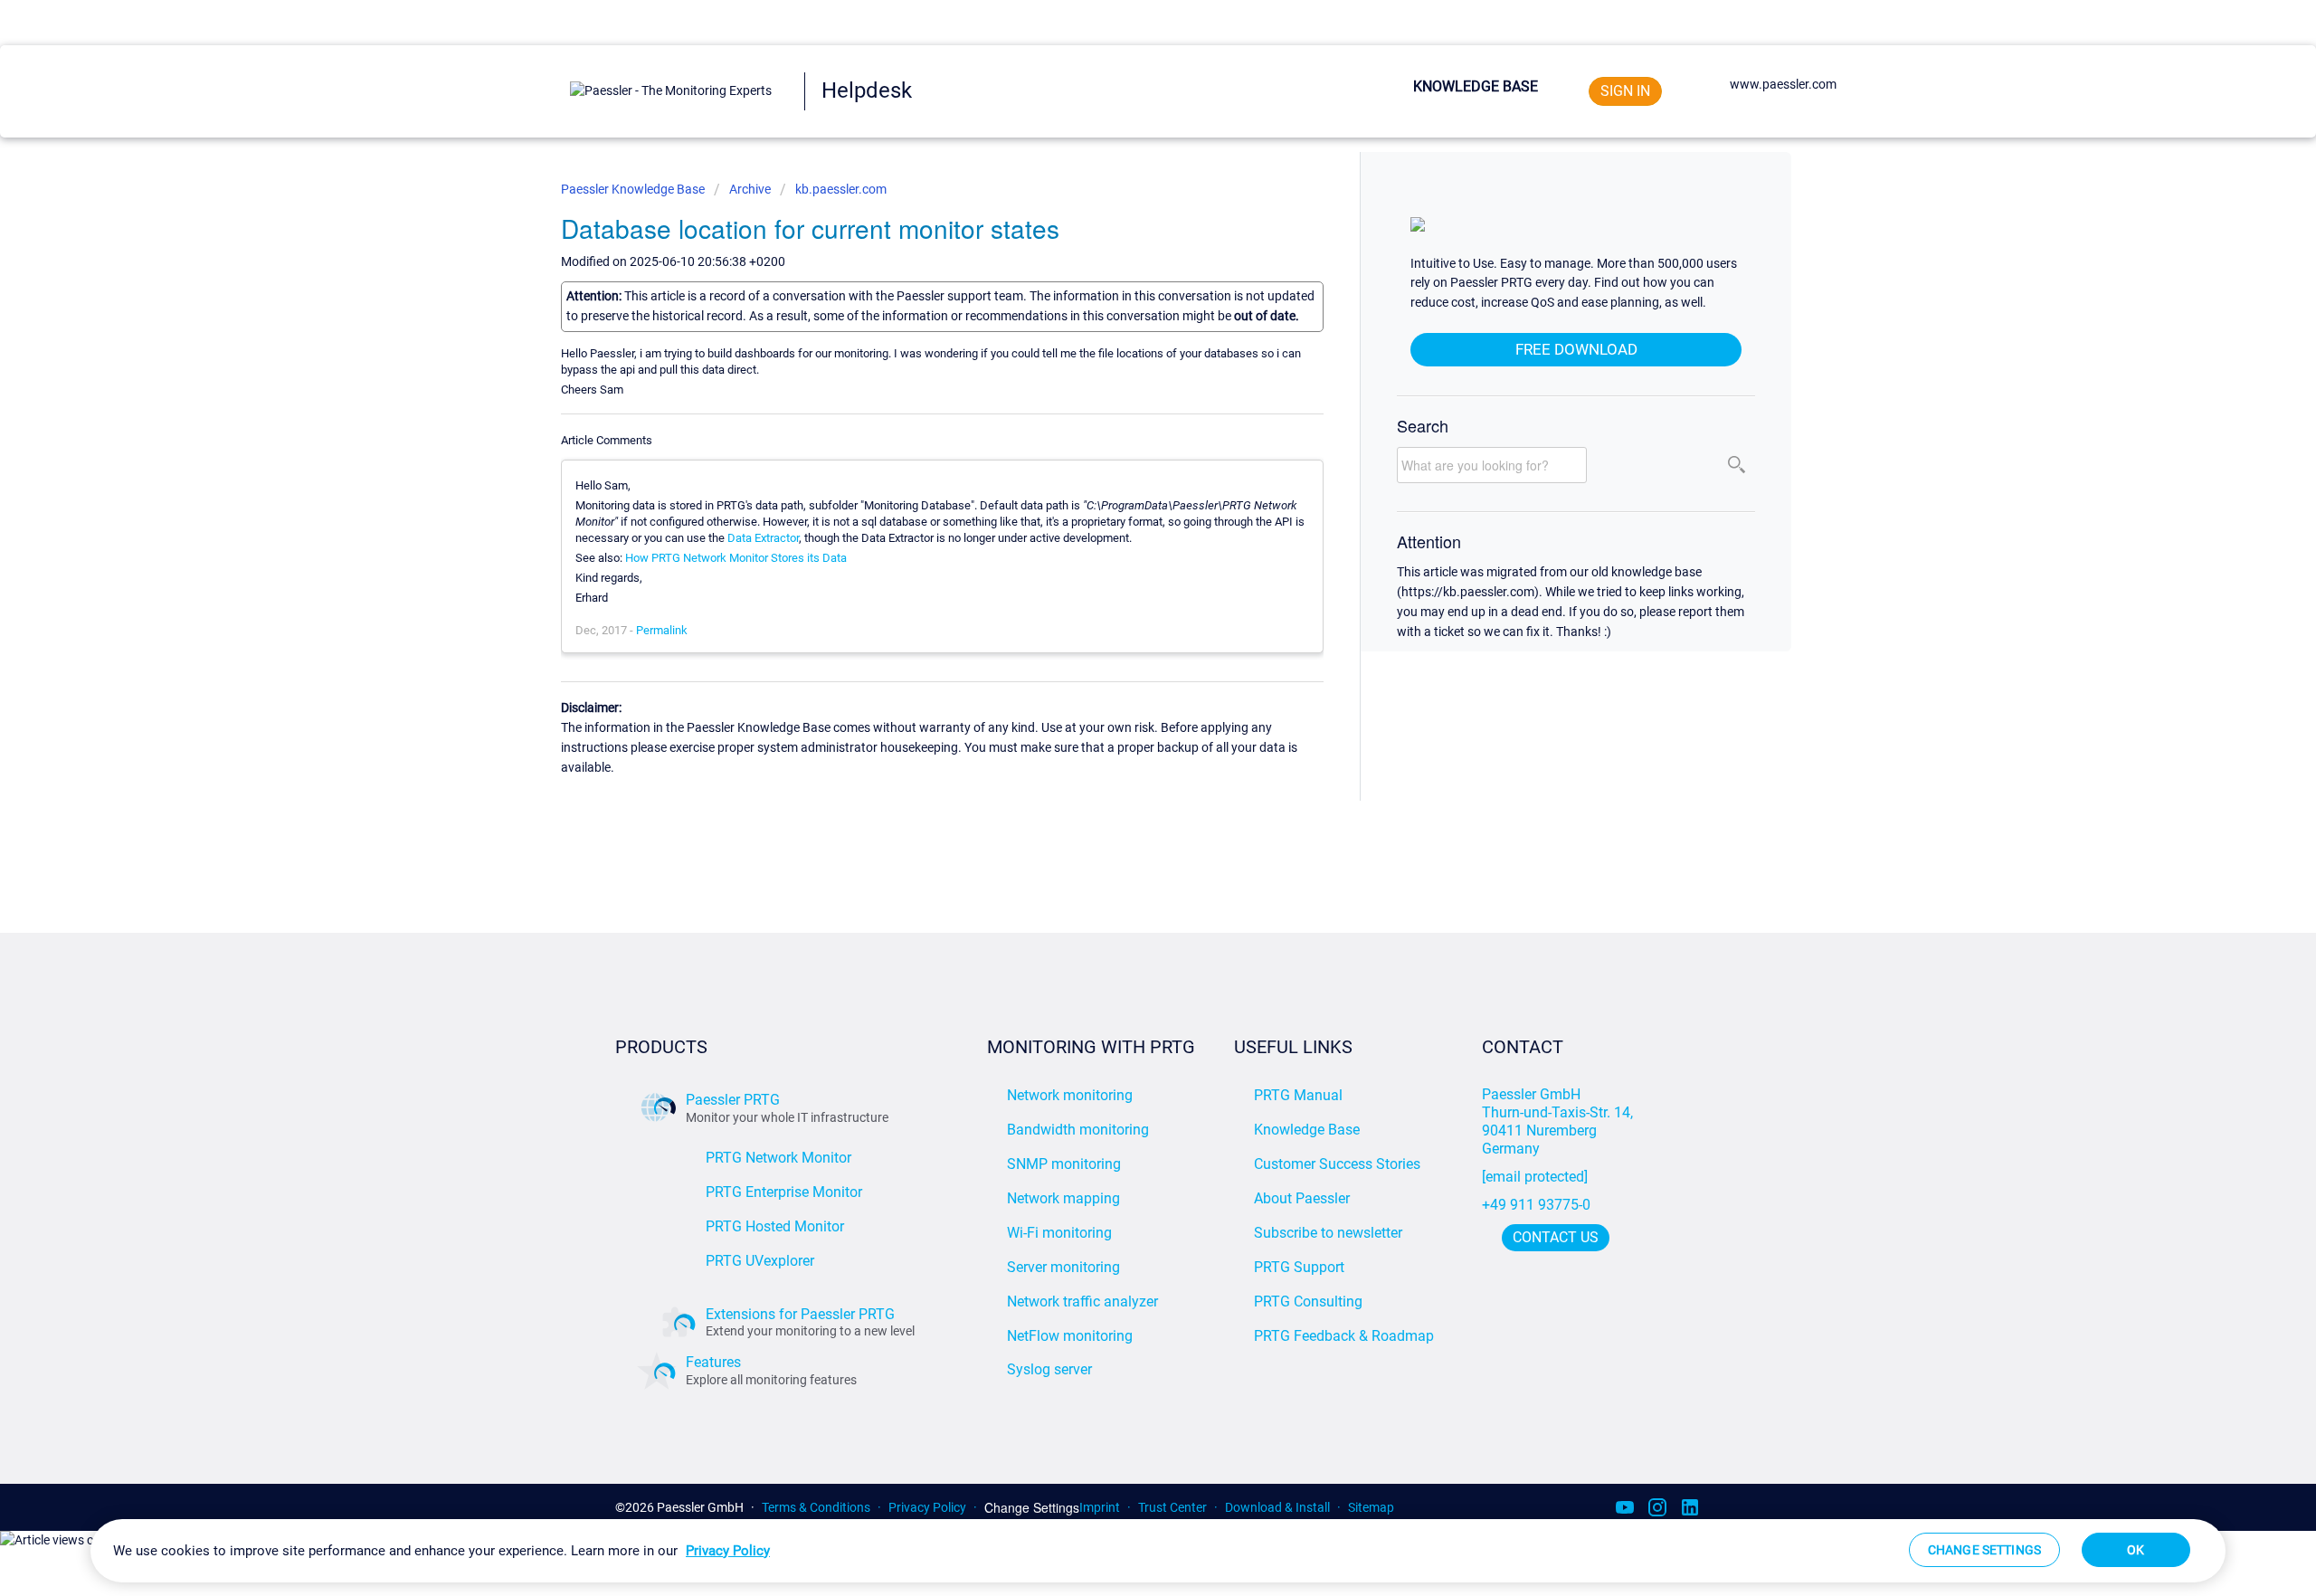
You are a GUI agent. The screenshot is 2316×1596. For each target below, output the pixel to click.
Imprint (1100, 1507)
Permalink (662, 630)
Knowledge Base (1476, 86)
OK (2136, 1550)
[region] (1158, 1551)
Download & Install (1277, 1507)
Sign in (1625, 91)
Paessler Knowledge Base (634, 189)
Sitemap (1371, 1507)
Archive (750, 189)
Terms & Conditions (816, 1507)
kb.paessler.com (841, 189)
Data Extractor (763, 538)
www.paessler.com (1783, 84)
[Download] (1125, 572)
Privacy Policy (927, 1507)
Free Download (1576, 349)
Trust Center (1172, 1507)
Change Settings (1032, 1508)
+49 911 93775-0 (1536, 1205)
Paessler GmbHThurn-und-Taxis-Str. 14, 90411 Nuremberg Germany (1559, 1121)
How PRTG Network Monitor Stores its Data (736, 558)
